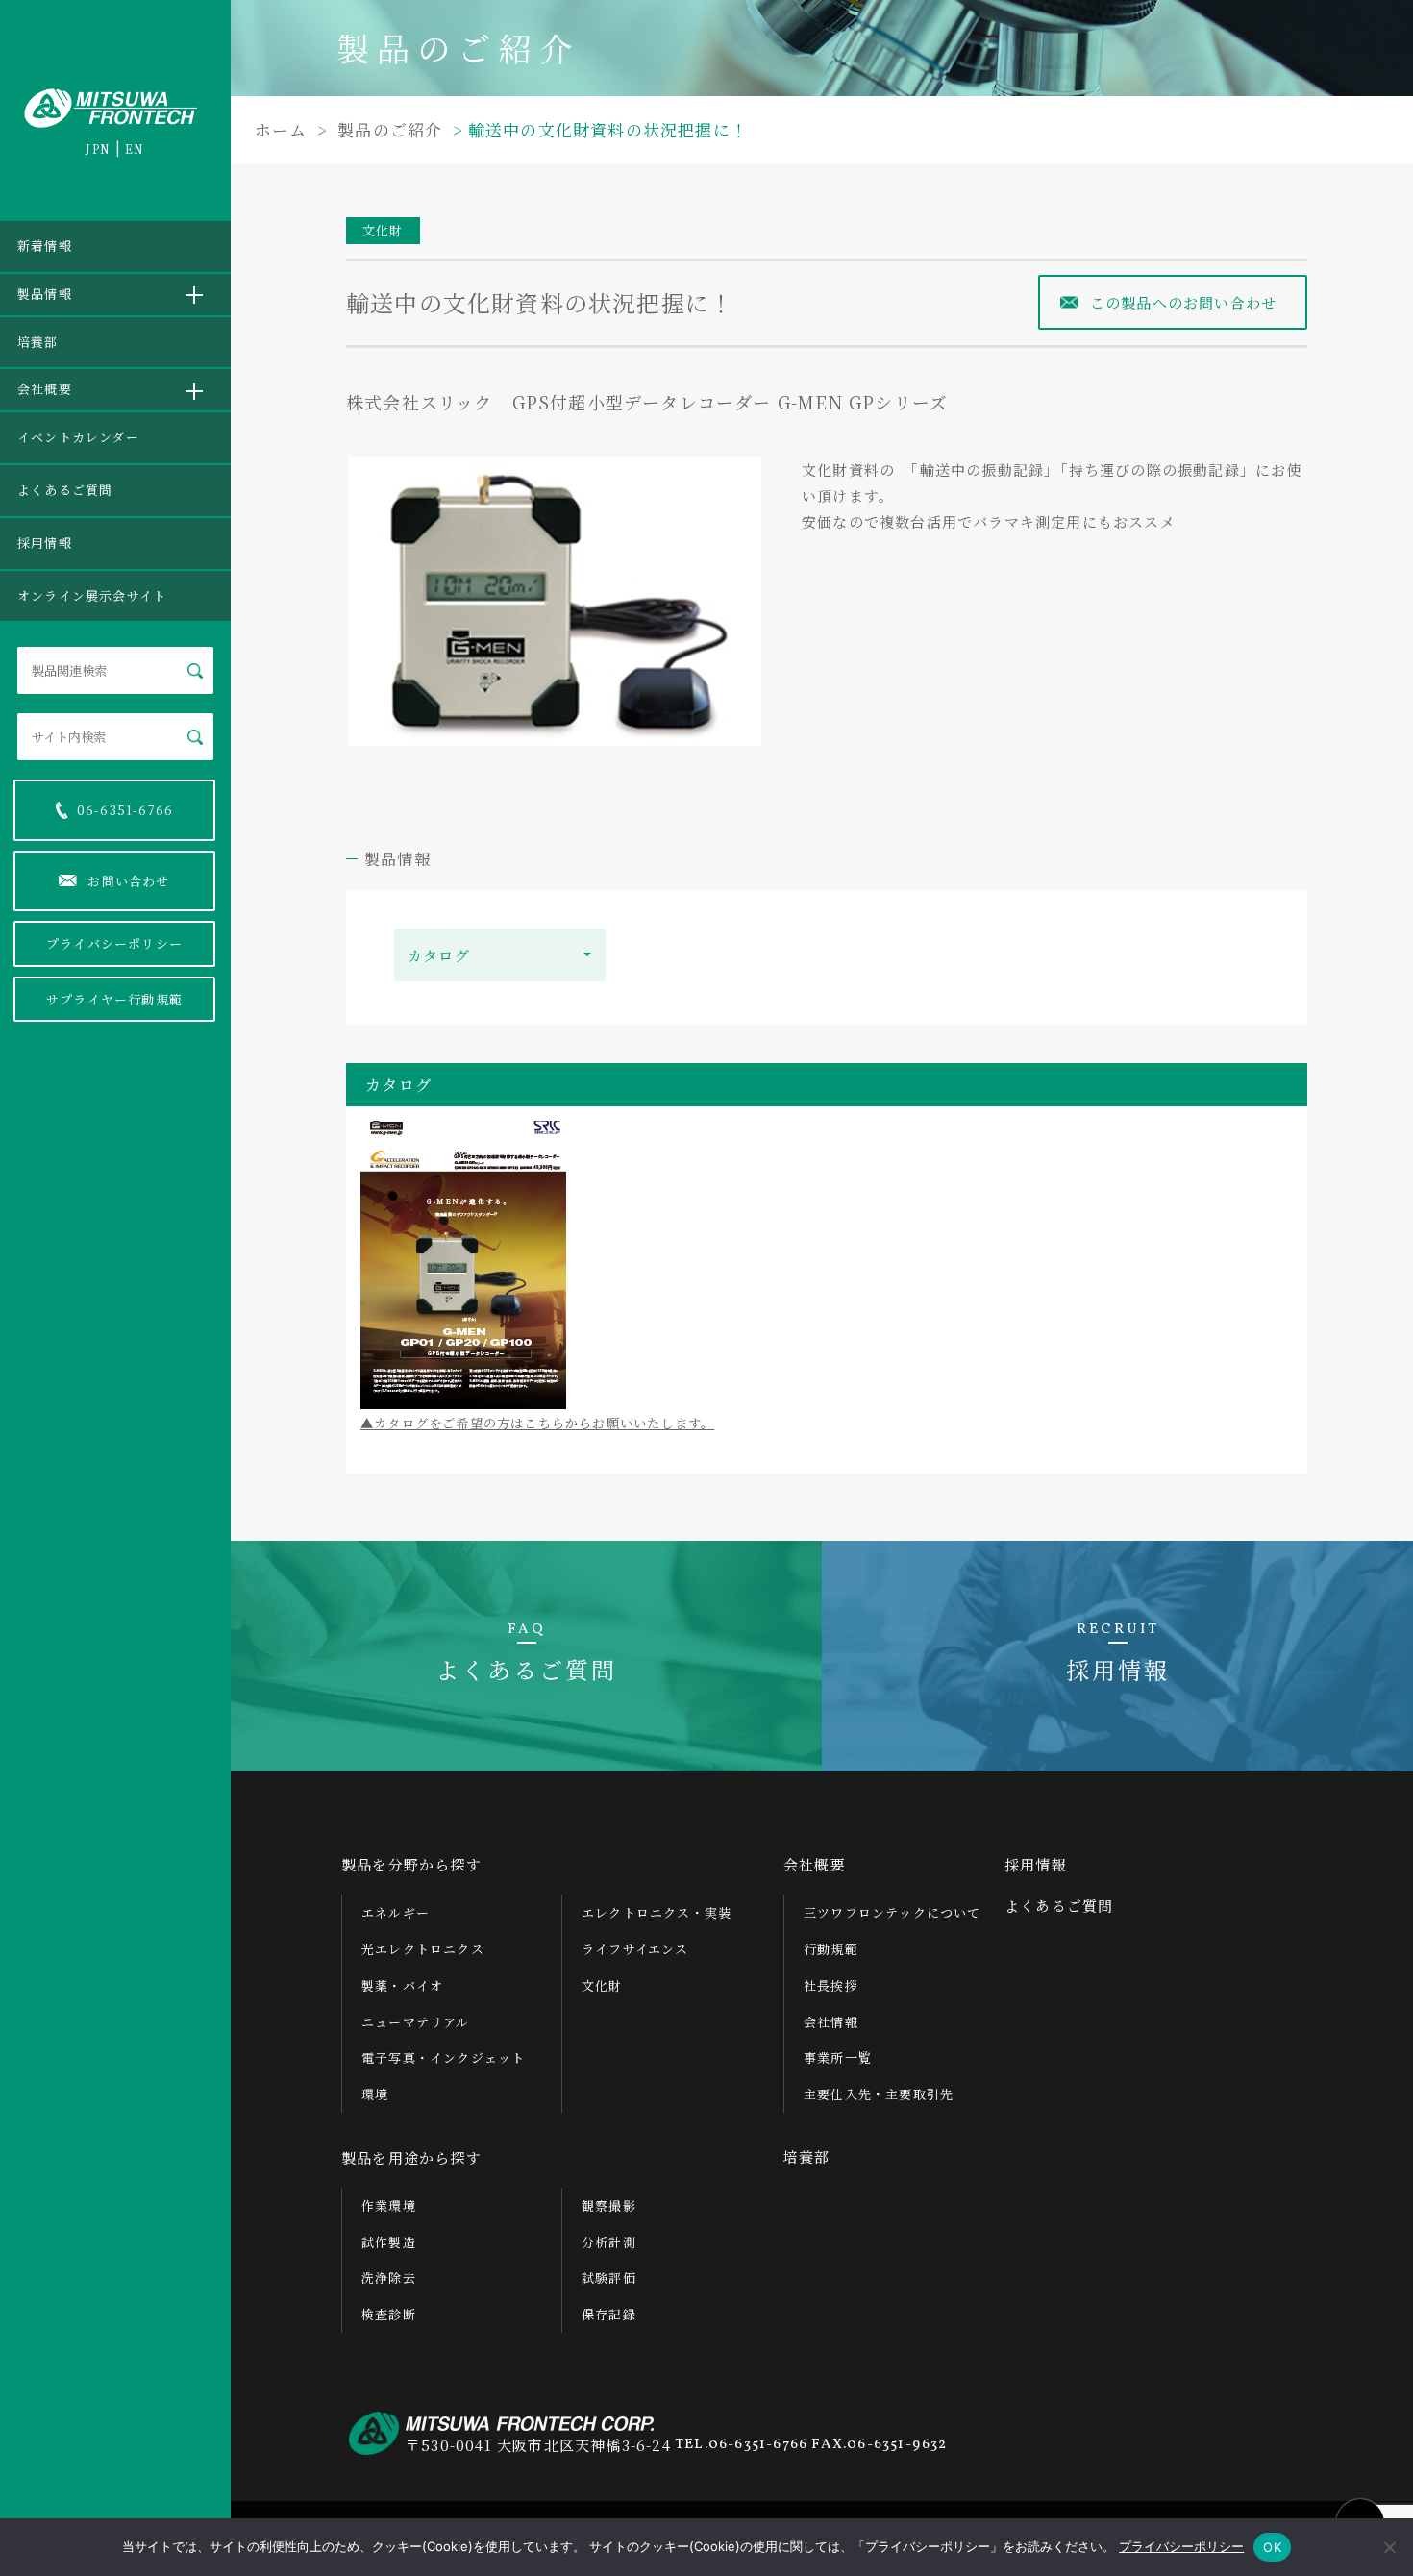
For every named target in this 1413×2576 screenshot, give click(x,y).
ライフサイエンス (635, 1949)
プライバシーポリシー (114, 943)
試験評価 (609, 2278)
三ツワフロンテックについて (892, 1912)
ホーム (281, 129)
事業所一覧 (838, 2057)
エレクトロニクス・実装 (657, 1912)
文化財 (383, 230)
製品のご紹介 (387, 129)
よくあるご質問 (65, 490)
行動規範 (831, 1949)
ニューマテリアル (416, 2022)
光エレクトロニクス (423, 1949)
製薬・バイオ (402, 1985)
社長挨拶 (831, 1985)
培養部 (38, 342)
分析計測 (609, 2242)
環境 (375, 2094)
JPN (98, 149)
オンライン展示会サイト (92, 595)
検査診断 (389, 2314)
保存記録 (609, 2314)
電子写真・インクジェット (443, 2057)
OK (1272, 2547)
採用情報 (45, 543)
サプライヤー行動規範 (114, 999)
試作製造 (389, 2242)
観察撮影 (609, 2205)
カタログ (439, 955)
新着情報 (45, 246)
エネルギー (396, 1912)
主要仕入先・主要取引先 (879, 2094)
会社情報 (831, 2022)
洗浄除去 (389, 2278)
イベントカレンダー (78, 437)
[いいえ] (1389, 2547)
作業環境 (389, 2205)
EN (135, 149)
